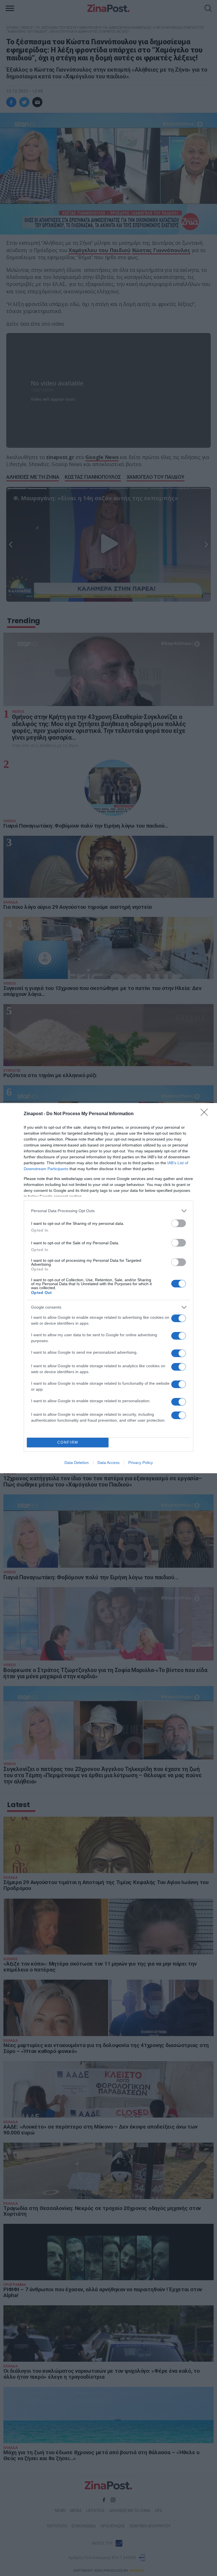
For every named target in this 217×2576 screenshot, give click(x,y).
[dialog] (108, 1288)
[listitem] (108, 1211)
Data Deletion (77, 1463)
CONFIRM (68, 1442)
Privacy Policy (141, 1463)
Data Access (108, 1463)
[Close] (206, 1114)
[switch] (179, 1223)
